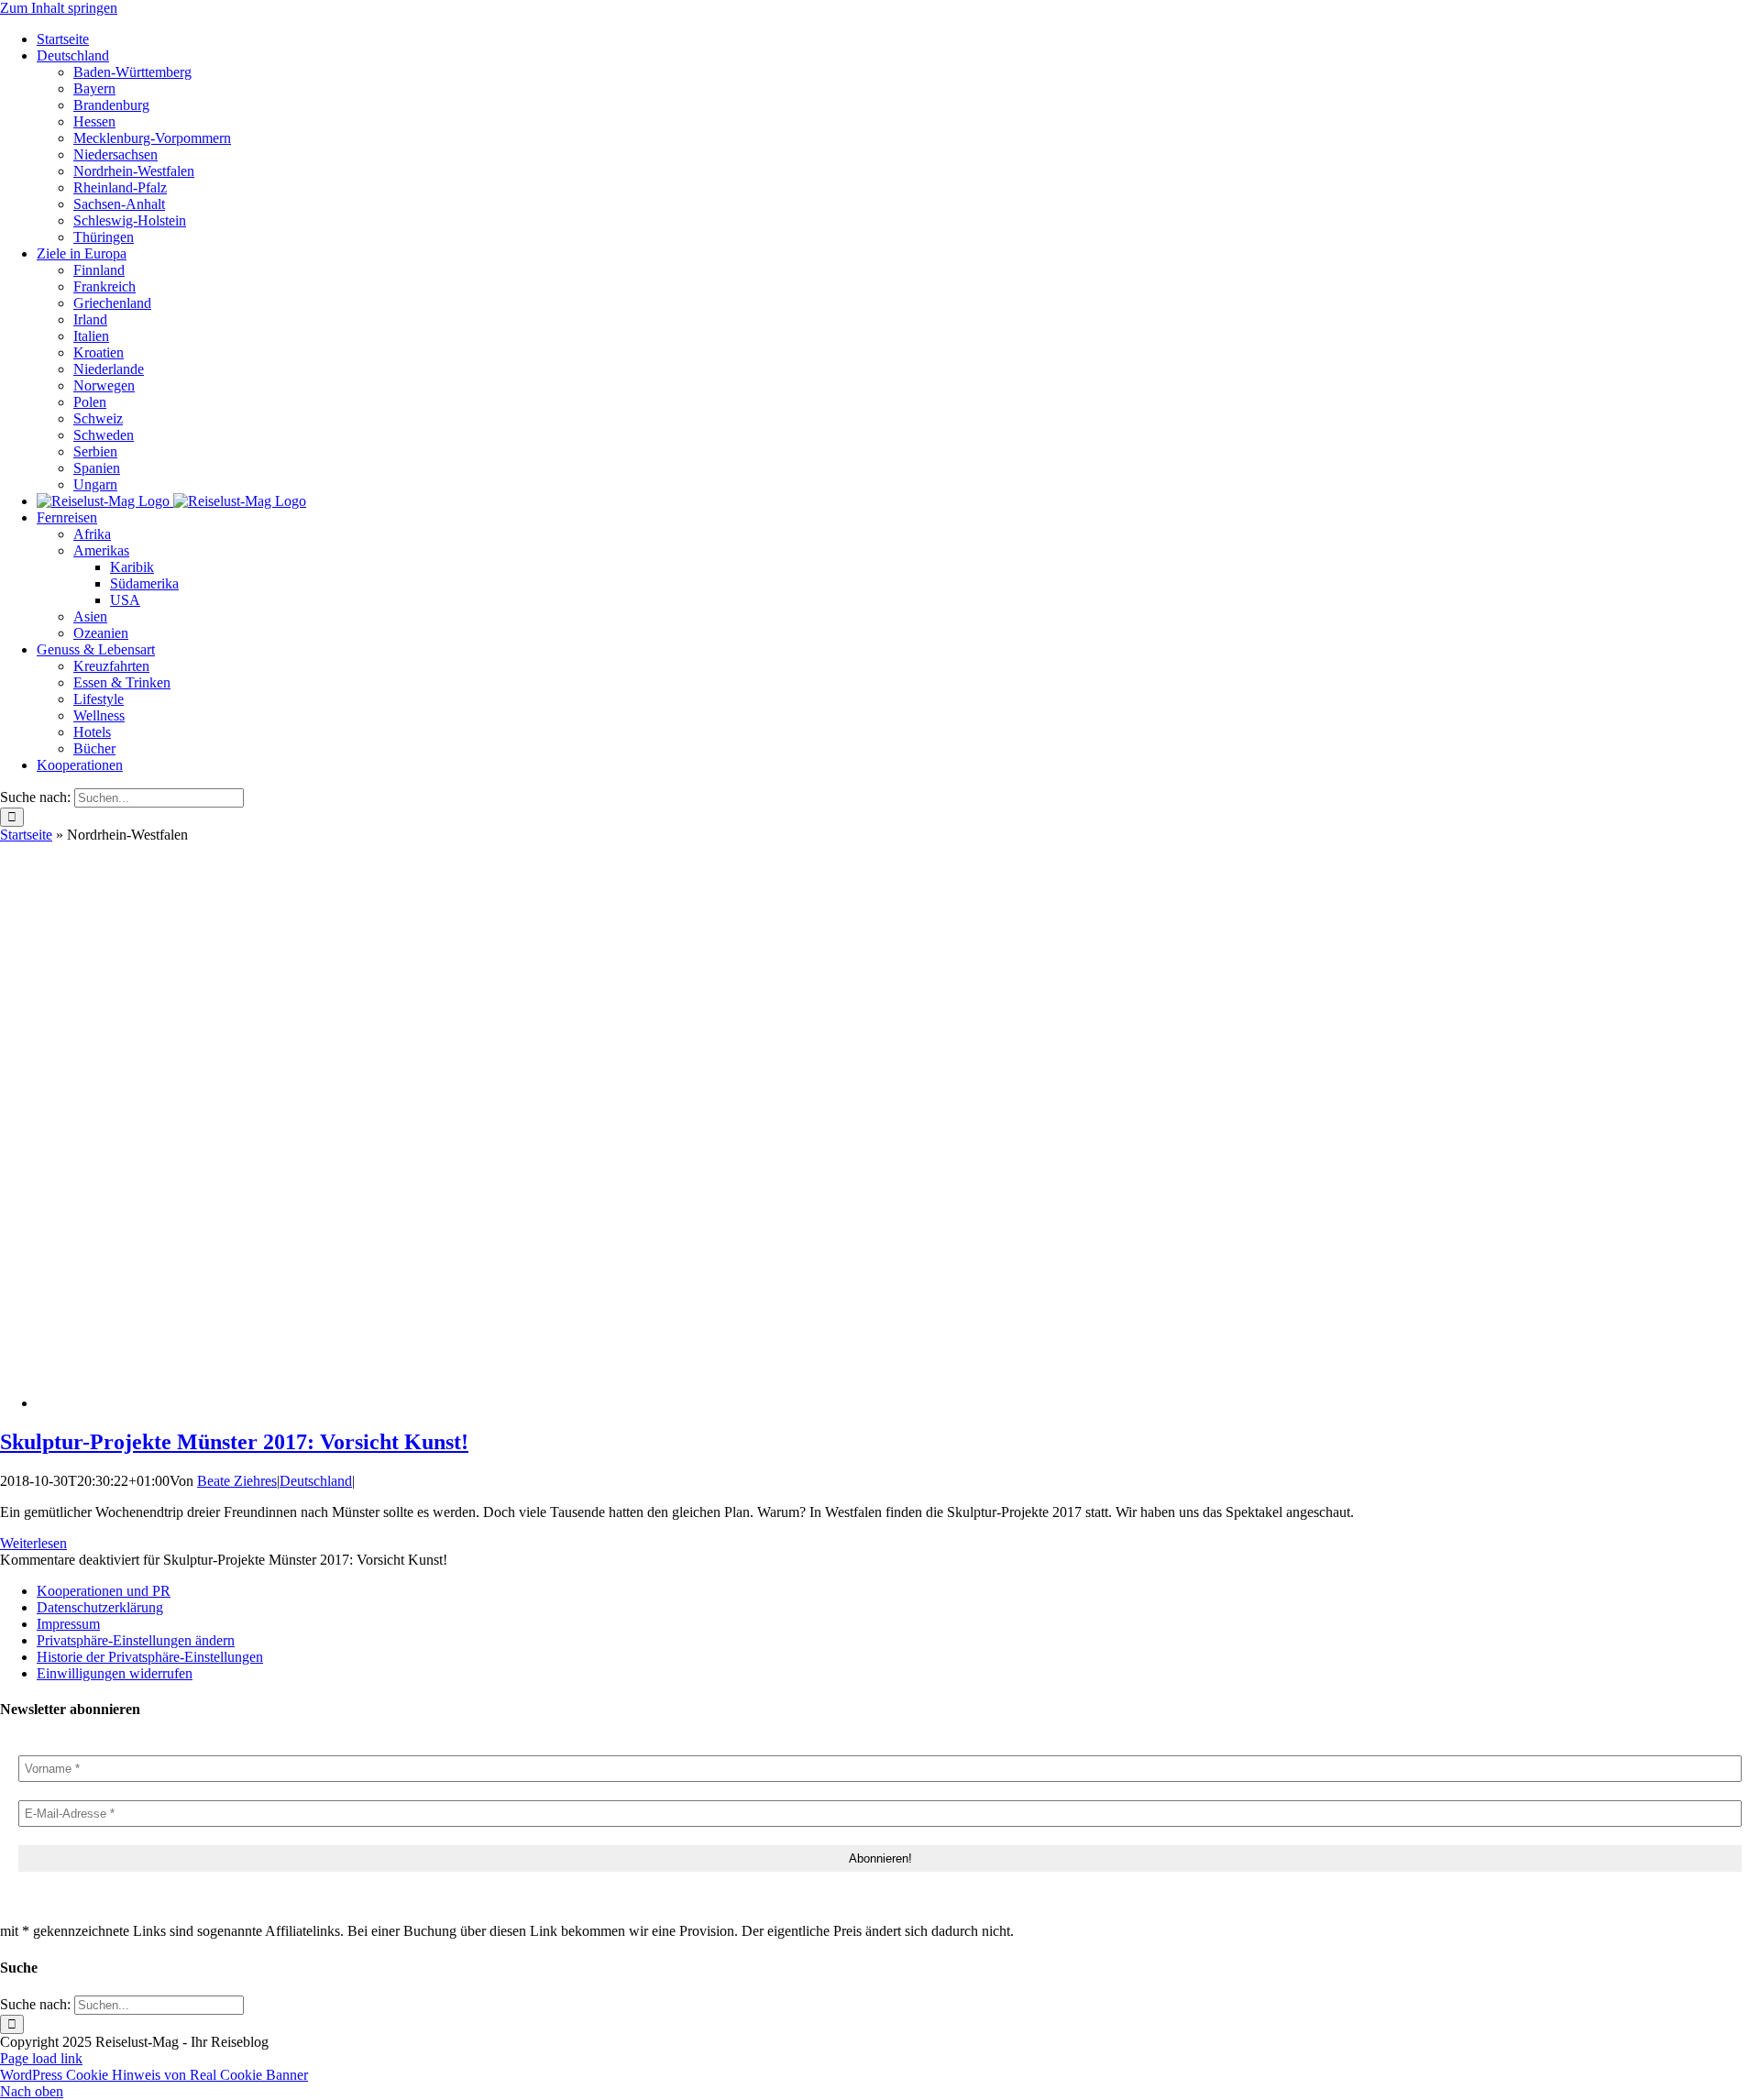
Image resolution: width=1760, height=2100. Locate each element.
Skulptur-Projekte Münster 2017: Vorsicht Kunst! (234, 1442)
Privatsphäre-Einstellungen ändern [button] (136, 1640)
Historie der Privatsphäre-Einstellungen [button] (150, 1657)
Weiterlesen (33, 1543)
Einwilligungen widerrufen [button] (115, 1673)
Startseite (26, 835)
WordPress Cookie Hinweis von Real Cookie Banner (154, 2075)
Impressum (68, 1624)
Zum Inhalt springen (59, 8)
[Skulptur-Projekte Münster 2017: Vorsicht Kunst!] (587, 1403)
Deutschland (316, 1481)
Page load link (41, 2058)
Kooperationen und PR (104, 1591)
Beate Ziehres (237, 1481)
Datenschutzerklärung (100, 1607)
